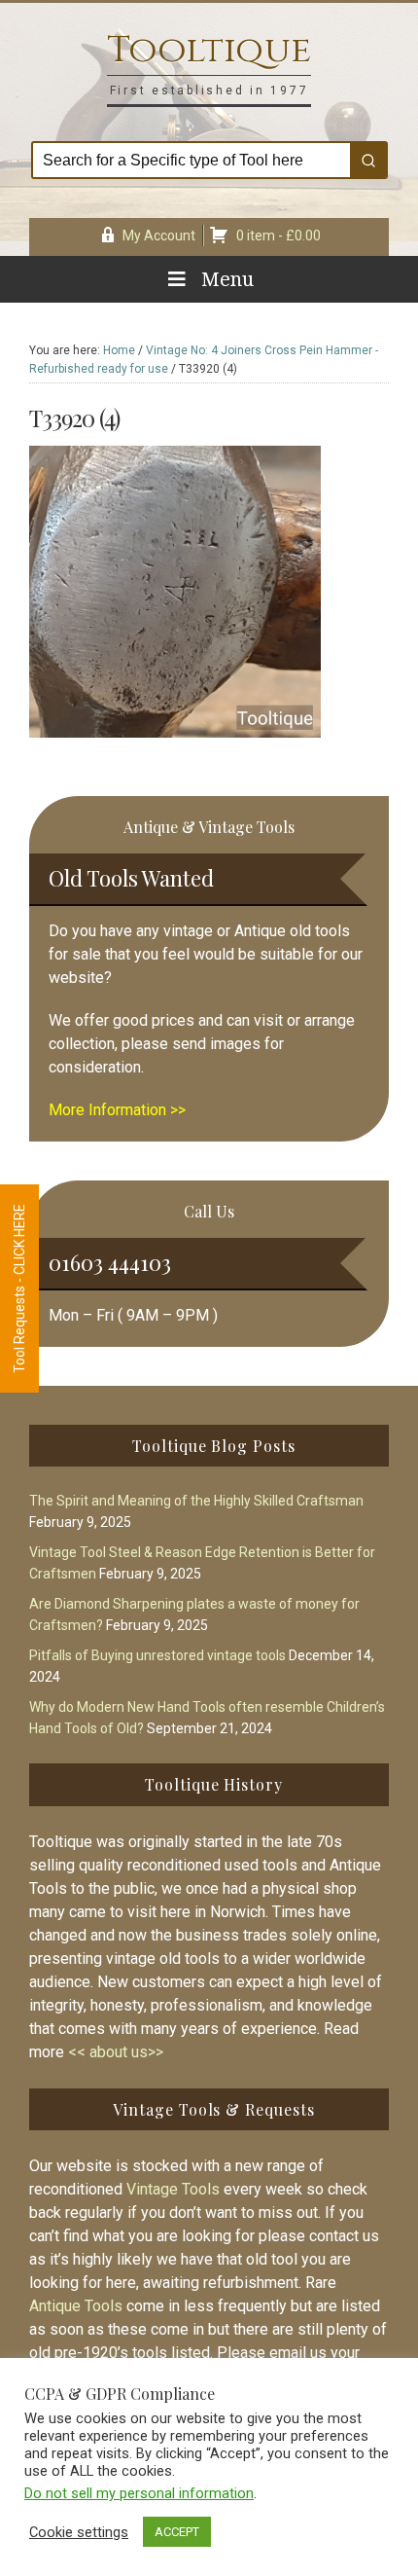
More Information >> (117, 1110)
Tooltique (209, 50)
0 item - (279, 236)
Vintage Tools (173, 2189)
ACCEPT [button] (177, 2532)
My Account (159, 236)
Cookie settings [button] (79, 2532)
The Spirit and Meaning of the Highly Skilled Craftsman (196, 1501)
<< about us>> (116, 2052)
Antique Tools (76, 2306)
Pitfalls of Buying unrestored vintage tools (157, 1655)
